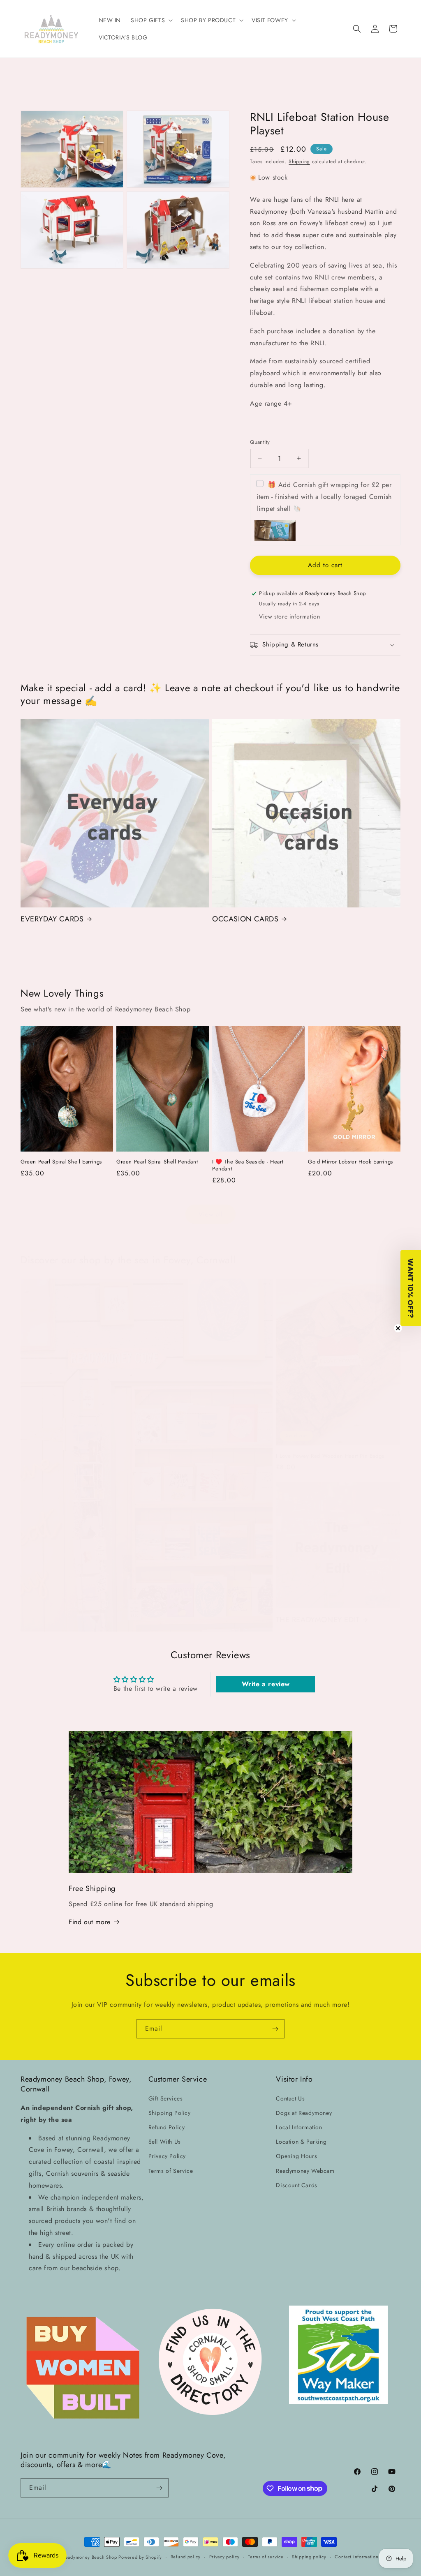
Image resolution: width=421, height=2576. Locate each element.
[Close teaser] (398, 1328)
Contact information (356, 2557)
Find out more (90, 1922)
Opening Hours (296, 2156)
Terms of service (266, 2557)
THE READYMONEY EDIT (317, 1620)
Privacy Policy (167, 2156)
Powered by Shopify (140, 2557)
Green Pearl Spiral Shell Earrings (61, 1162)
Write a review (266, 1684)
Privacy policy (224, 2557)
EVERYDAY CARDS (52, 919)
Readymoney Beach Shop (90, 2557)
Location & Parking (301, 2142)
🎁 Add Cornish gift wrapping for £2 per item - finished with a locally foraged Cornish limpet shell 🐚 (324, 497)
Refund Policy (167, 2127)
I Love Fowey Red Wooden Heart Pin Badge (330, 1456)
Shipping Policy (170, 2113)
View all (210, 1214)
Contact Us (290, 2098)
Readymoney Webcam (305, 2171)
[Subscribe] (275, 2029)
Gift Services (166, 2098)
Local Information (299, 2127)
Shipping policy (309, 2557)
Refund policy (186, 2557)
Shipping (299, 162)
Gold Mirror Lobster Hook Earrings (350, 1162)
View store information (289, 616)
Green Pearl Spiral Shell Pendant (157, 1162)
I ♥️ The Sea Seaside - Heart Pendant (248, 1166)
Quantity (260, 442)
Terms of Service (171, 2171)
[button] (151, 20)
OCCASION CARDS (245, 919)
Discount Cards (296, 2185)
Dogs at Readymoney (304, 2113)
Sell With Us (165, 2142)
